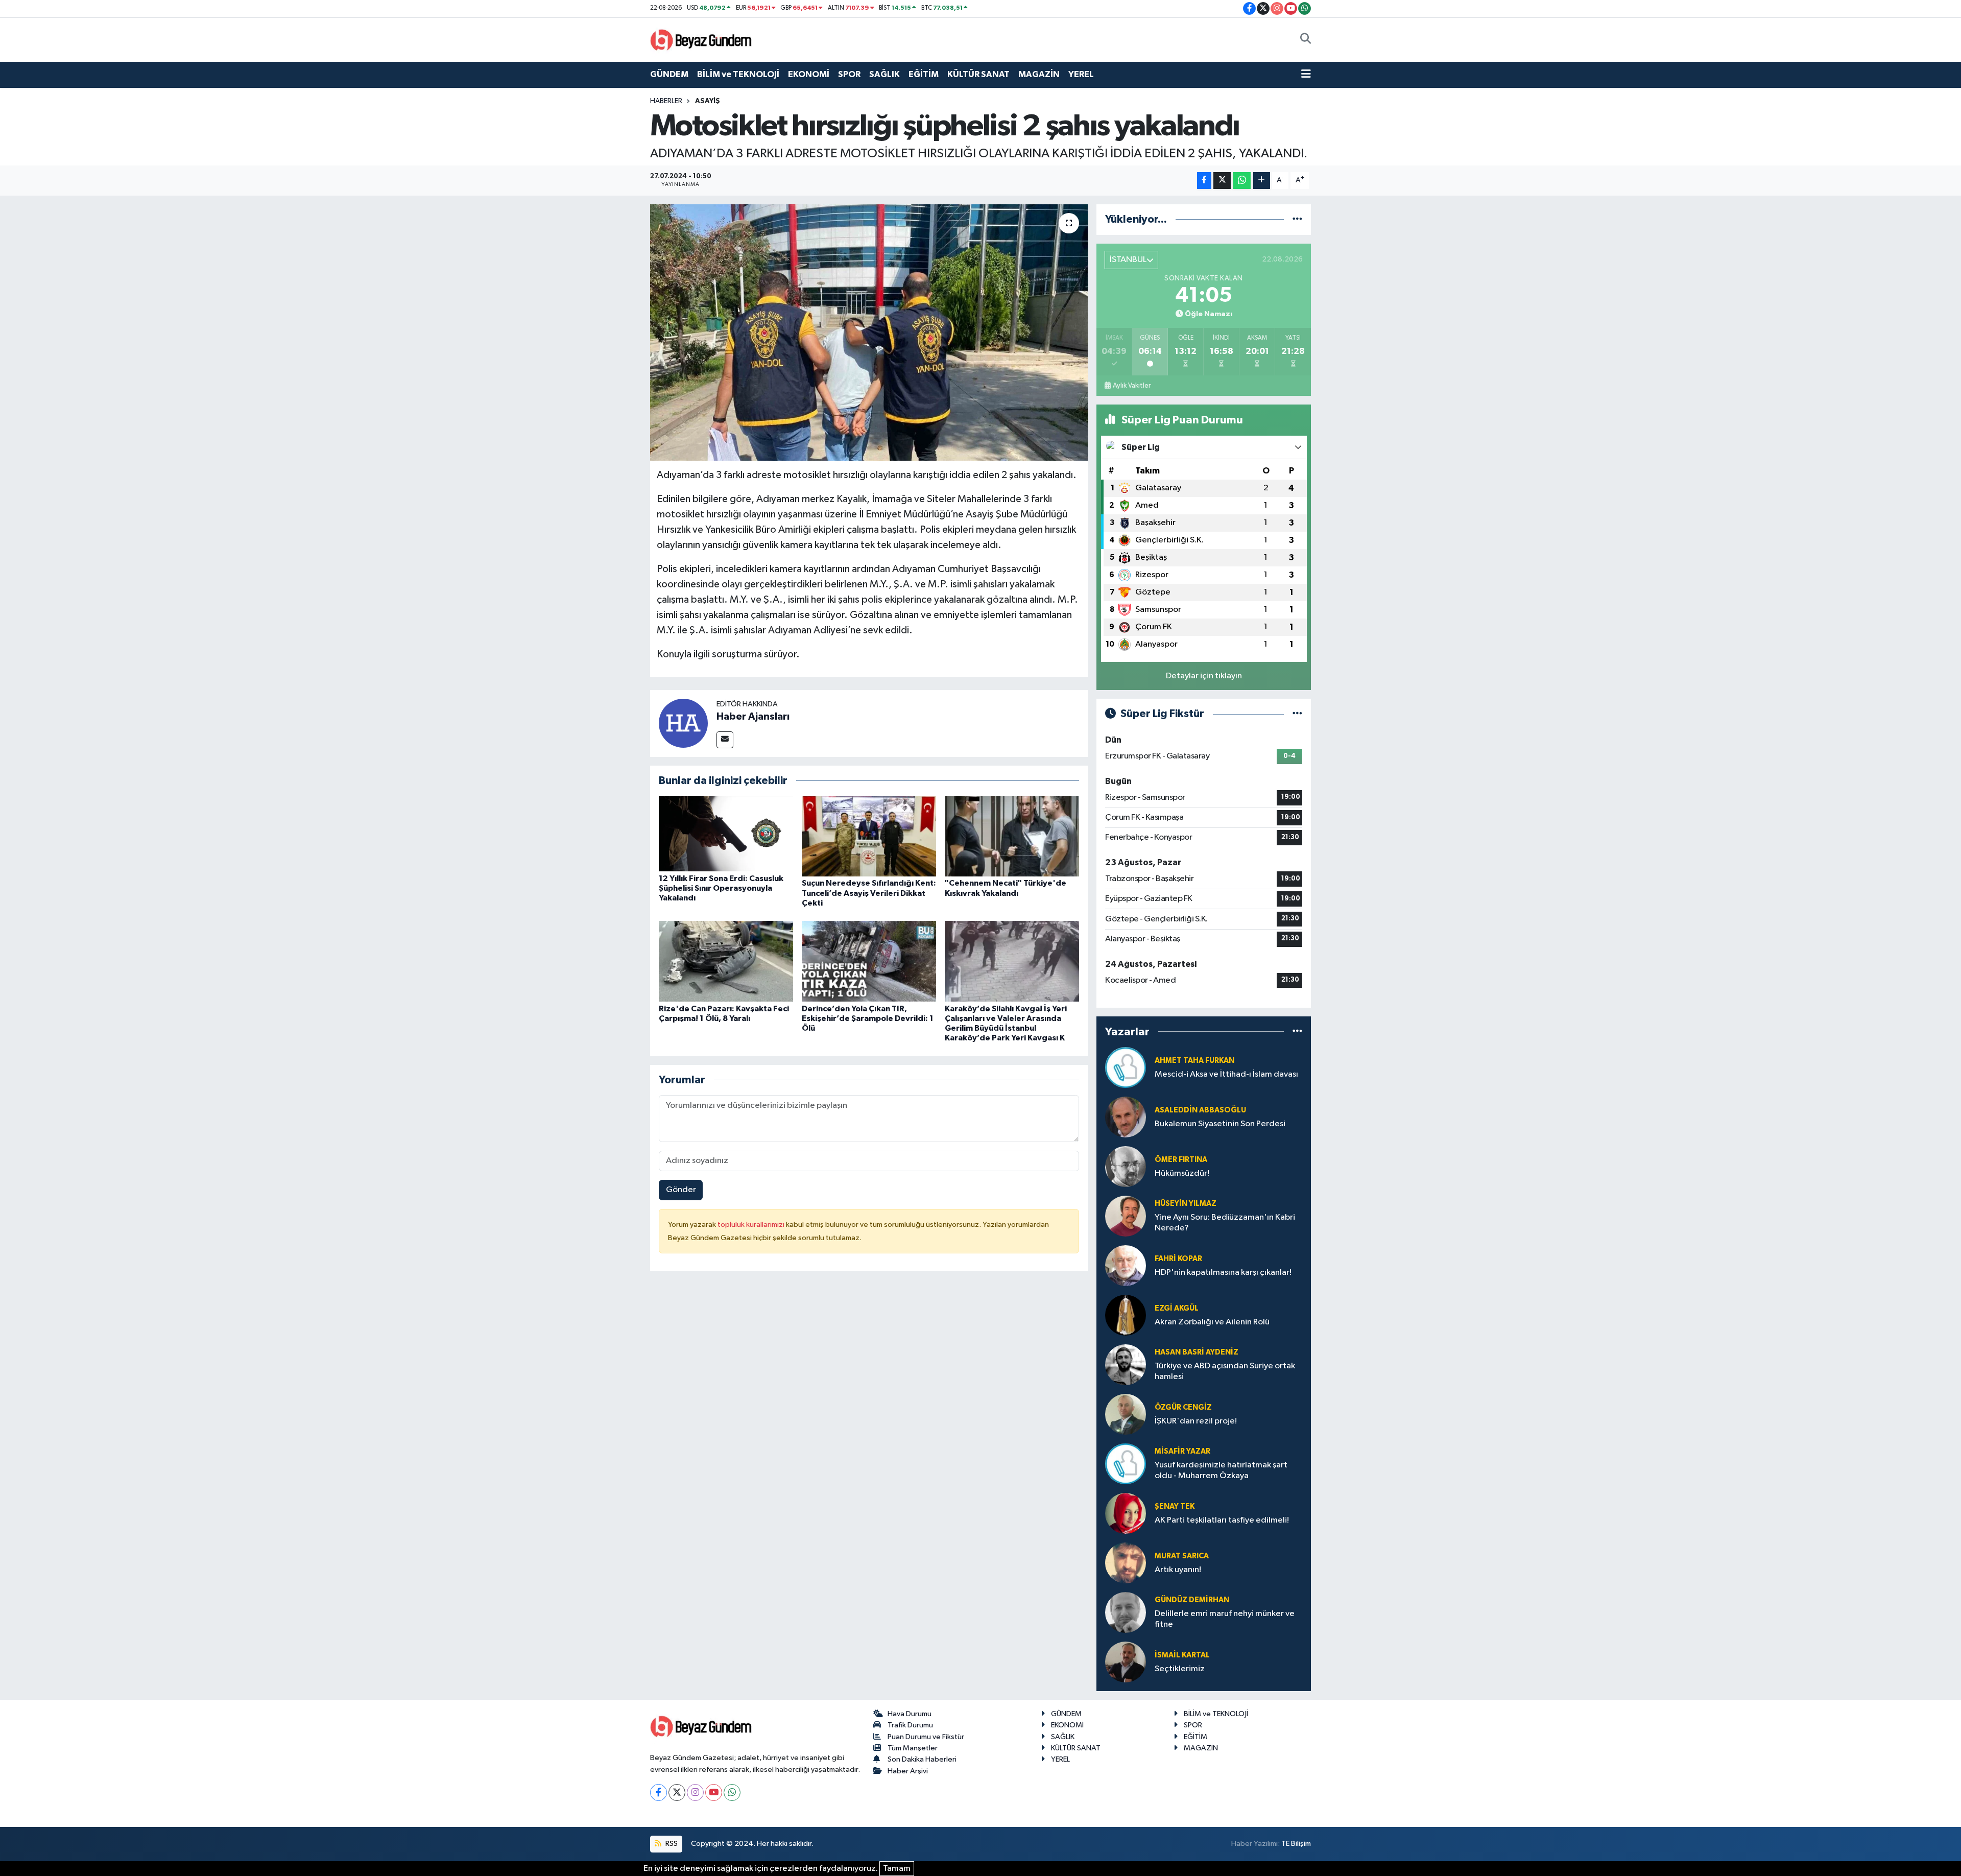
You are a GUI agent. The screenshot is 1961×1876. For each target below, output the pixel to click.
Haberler (666, 101)
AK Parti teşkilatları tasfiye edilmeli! (1222, 1520)
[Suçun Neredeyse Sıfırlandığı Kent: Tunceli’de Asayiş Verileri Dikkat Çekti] (869, 836)
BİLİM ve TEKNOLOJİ (738, 74)
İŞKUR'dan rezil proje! (1196, 1421)
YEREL (1081, 74)
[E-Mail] (725, 740)
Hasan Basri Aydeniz (1197, 1352)
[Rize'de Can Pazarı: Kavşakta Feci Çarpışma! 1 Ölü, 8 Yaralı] (726, 961)
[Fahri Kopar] (1126, 1265)
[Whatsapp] (732, 1792)
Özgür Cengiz (1183, 1407)
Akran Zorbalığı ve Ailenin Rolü (1212, 1322)
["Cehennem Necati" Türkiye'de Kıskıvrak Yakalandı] (1012, 836)
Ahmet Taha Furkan (1194, 1061)
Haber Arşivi (908, 1771)
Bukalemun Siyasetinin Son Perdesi (1220, 1124)
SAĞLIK (884, 74)
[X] (677, 1792)
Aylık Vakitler (1132, 386)
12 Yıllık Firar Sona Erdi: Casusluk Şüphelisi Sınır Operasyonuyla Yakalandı (721, 888)
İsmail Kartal (1182, 1655)
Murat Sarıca (1182, 1556)
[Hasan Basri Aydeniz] (1126, 1364)
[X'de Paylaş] (1222, 181)
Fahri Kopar (1178, 1259)
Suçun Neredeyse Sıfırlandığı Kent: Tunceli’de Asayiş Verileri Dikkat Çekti (869, 893)
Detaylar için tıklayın (1204, 676)
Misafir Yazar (1182, 1451)
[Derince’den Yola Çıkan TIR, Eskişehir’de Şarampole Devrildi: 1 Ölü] (869, 961)
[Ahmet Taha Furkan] (1126, 1067)
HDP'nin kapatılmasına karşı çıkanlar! (1223, 1273)
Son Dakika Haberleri (922, 1759)
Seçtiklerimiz (1180, 1669)
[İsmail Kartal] (1126, 1662)
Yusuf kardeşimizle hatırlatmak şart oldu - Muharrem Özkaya (1221, 1470)
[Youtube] (714, 1792)
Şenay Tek (1175, 1506)
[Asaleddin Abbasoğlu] (1126, 1117)
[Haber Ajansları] (683, 723)
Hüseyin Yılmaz (1186, 1204)
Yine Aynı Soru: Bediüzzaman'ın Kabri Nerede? (1225, 1223)
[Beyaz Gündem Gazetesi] (701, 39)
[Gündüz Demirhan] (1126, 1612)
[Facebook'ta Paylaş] (1204, 181)
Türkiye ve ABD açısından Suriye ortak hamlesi (1225, 1371)
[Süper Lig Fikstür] (1297, 714)
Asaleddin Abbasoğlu (1200, 1110)
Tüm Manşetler (913, 1748)
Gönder (681, 1190)
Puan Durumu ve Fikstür (926, 1737)
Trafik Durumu (910, 1725)
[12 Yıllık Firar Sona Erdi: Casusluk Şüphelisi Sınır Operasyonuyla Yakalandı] (726, 833)
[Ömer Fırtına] (1126, 1166)
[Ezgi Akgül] (1126, 1315)
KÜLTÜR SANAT (978, 74)
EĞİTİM (924, 74)
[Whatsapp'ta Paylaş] (1242, 181)
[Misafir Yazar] (1126, 1464)
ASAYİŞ (708, 101)
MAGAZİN (1039, 74)
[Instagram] (695, 1792)
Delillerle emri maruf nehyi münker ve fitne (1225, 1619)
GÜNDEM (669, 74)
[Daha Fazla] (1262, 181)
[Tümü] (1297, 219)
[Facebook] (659, 1792)
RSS (671, 1844)
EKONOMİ (809, 74)
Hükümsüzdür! (1182, 1173)
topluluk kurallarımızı (752, 1225)
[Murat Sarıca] (1126, 1563)
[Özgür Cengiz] (1126, 1414)
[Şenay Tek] (1126, 1513)
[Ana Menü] (1306, 75)
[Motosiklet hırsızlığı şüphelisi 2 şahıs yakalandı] (869, 333)
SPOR (849, 74)
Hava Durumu (910, 1714)
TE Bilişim (1296, 1844)
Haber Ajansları (753, 717)
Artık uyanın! (1178, 1570)
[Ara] (1306, 40)
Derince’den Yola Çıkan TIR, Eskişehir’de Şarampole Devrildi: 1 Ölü (868, 1018)
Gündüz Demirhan (1192, 1600)
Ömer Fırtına (1181, 1160)
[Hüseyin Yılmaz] (1126, 1216)
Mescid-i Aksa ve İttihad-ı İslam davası (1226, 1074)
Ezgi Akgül (1177, 1308)
